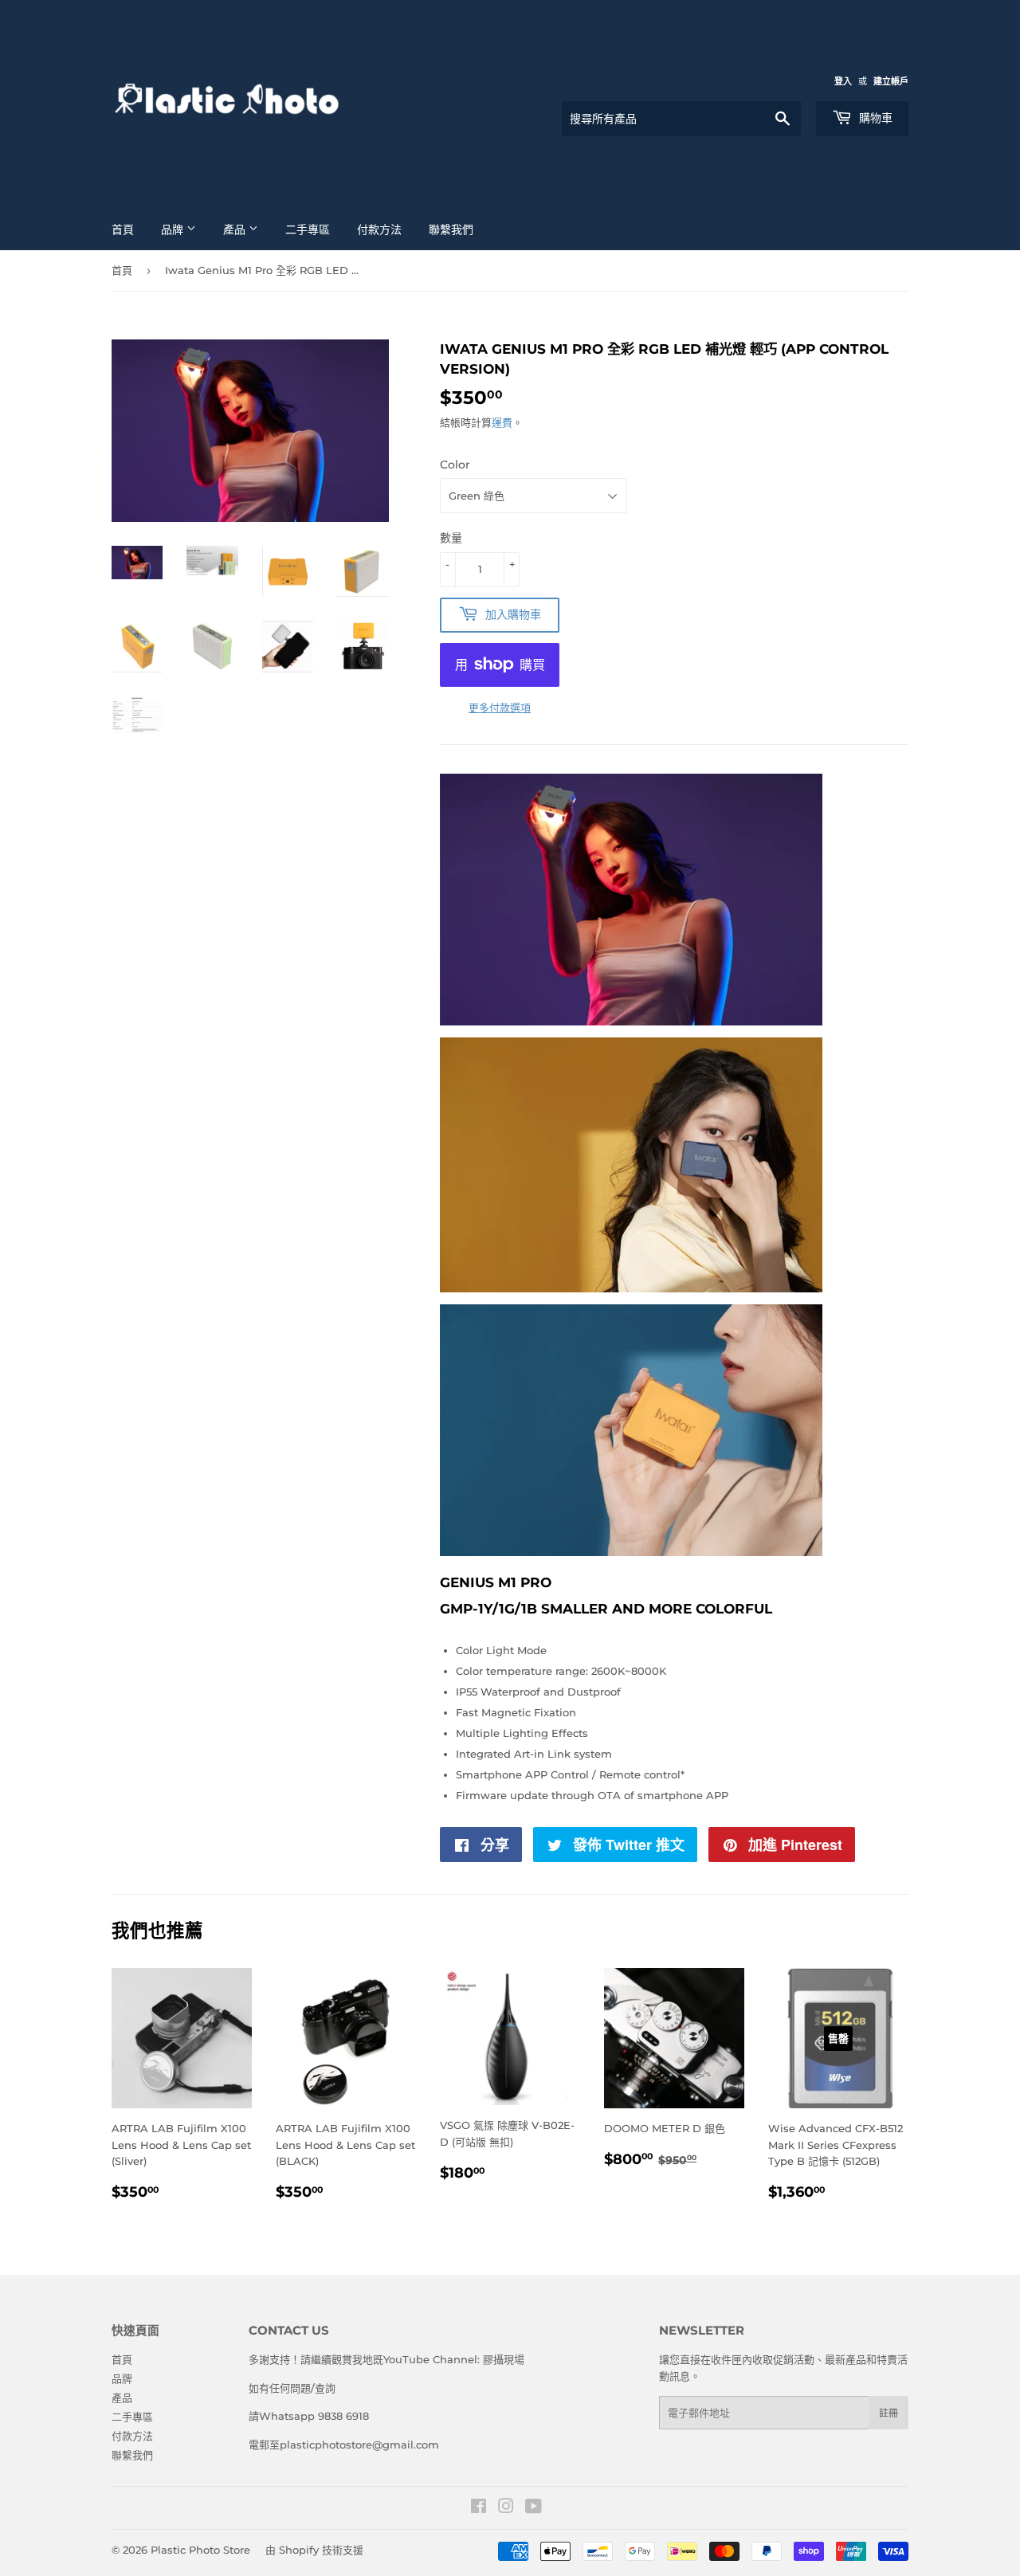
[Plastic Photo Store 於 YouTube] (534, 2508)
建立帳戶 (891, 81)
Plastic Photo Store (200, 2550)
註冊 (889, 2413)
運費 (502, 422)
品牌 (174, 229)
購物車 (874, 118)
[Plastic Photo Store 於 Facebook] (479, 2508)
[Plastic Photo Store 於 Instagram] (506, 2508)
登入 (843, 81)
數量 (451, 538)
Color (455, 465)
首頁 (123, 229)
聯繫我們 (451, 229)
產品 (236, 229)
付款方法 (379, 229)
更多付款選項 (500, 708)
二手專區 (308, 229)
